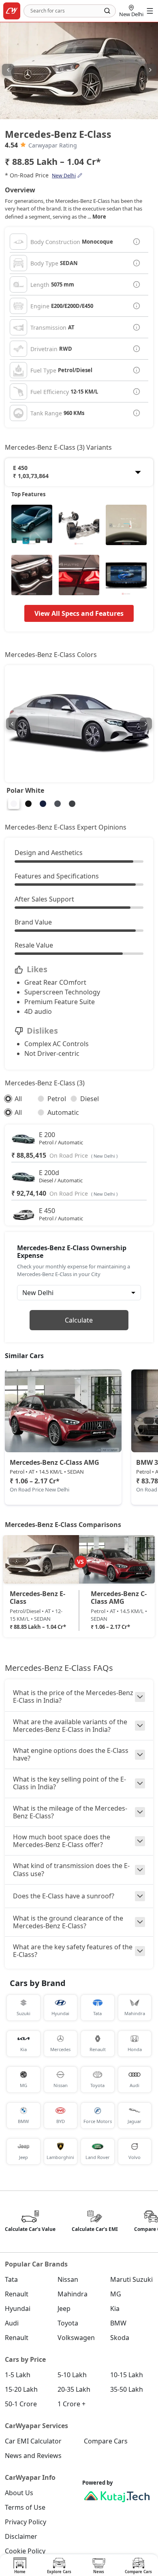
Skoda (120, 2338)
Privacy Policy (26, 2522)
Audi (12, 2323)
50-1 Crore (21, 2404)
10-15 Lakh (127, 2375)
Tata (11, 2279)
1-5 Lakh (18, 2375)
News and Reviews (33, 2456)
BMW (118, 2323)
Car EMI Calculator (33, 2441)
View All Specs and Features (79, 613)
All (18, 1099)
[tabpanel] (79, 1589)
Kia (115, 2309)
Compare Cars (106, 2441)
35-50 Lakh (127, 2389)
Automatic (63, 1112)
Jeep (64, 2309)
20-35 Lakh (74, 2389)
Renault (17, 2294)
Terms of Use (25, 2507)
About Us (19, 2493)
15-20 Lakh (21, 2389)
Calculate (79, 1320)
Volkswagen (76, 2338)
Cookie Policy (25, 2551)
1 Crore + (72, 2404)
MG (116, 2294)
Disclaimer (21, 2536)
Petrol (57, 1099)
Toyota (68, 2323)
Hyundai (18, 2309)
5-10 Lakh (72, 2375)
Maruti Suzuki (131, 2279)
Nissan (68, 2279)
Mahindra (73, 2294)
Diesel (90, 1099)
